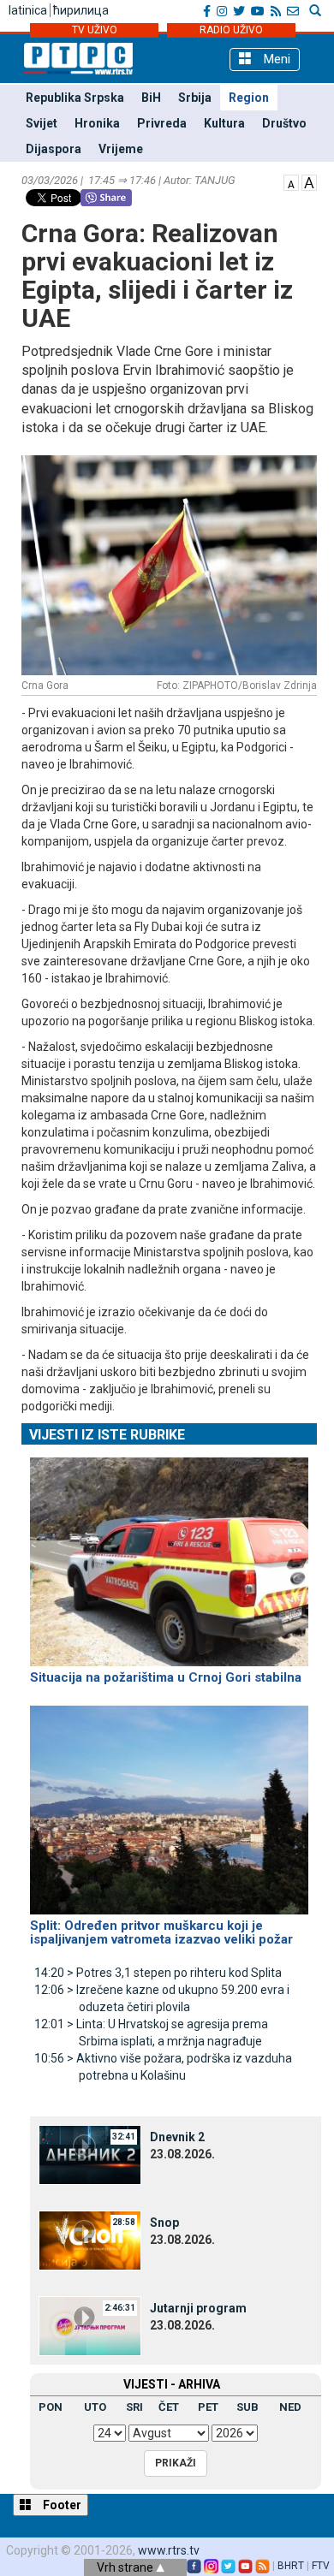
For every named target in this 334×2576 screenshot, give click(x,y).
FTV (321, 2566)
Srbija (195, 98)
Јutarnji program (198, 2308)
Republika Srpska (75, 98)
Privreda (162, 123)
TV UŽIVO (95, 30)
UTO (95, 2407)
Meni (275, 59)
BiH (151, 98)
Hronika (97, 123)
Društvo (284, 123)
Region (249, 98)
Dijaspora (54, 149)
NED (290, 2407)
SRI (134, 2407)
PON (51, 2407)
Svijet (42, 123)
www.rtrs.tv (169, 2550)
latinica (28, 10)
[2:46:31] (90, 2325)
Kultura (224, 123)
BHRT (291, 2566)
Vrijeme (121, 149)
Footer (61, 2505)
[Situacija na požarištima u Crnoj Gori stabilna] (169, 1554)
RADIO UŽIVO (231, 30)
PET (208, 2407)
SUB (248, 2407)
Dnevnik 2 (177, 2137)
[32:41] (90, 2154)
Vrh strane (126, 2567)
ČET (169, 2407)
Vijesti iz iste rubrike (107, 1435)
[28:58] (90, 2240)
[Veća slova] (309, 181)
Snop (164, 2223)
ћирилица (81, 10)
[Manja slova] (291, 181)
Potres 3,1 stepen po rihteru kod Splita (158, 1973)
